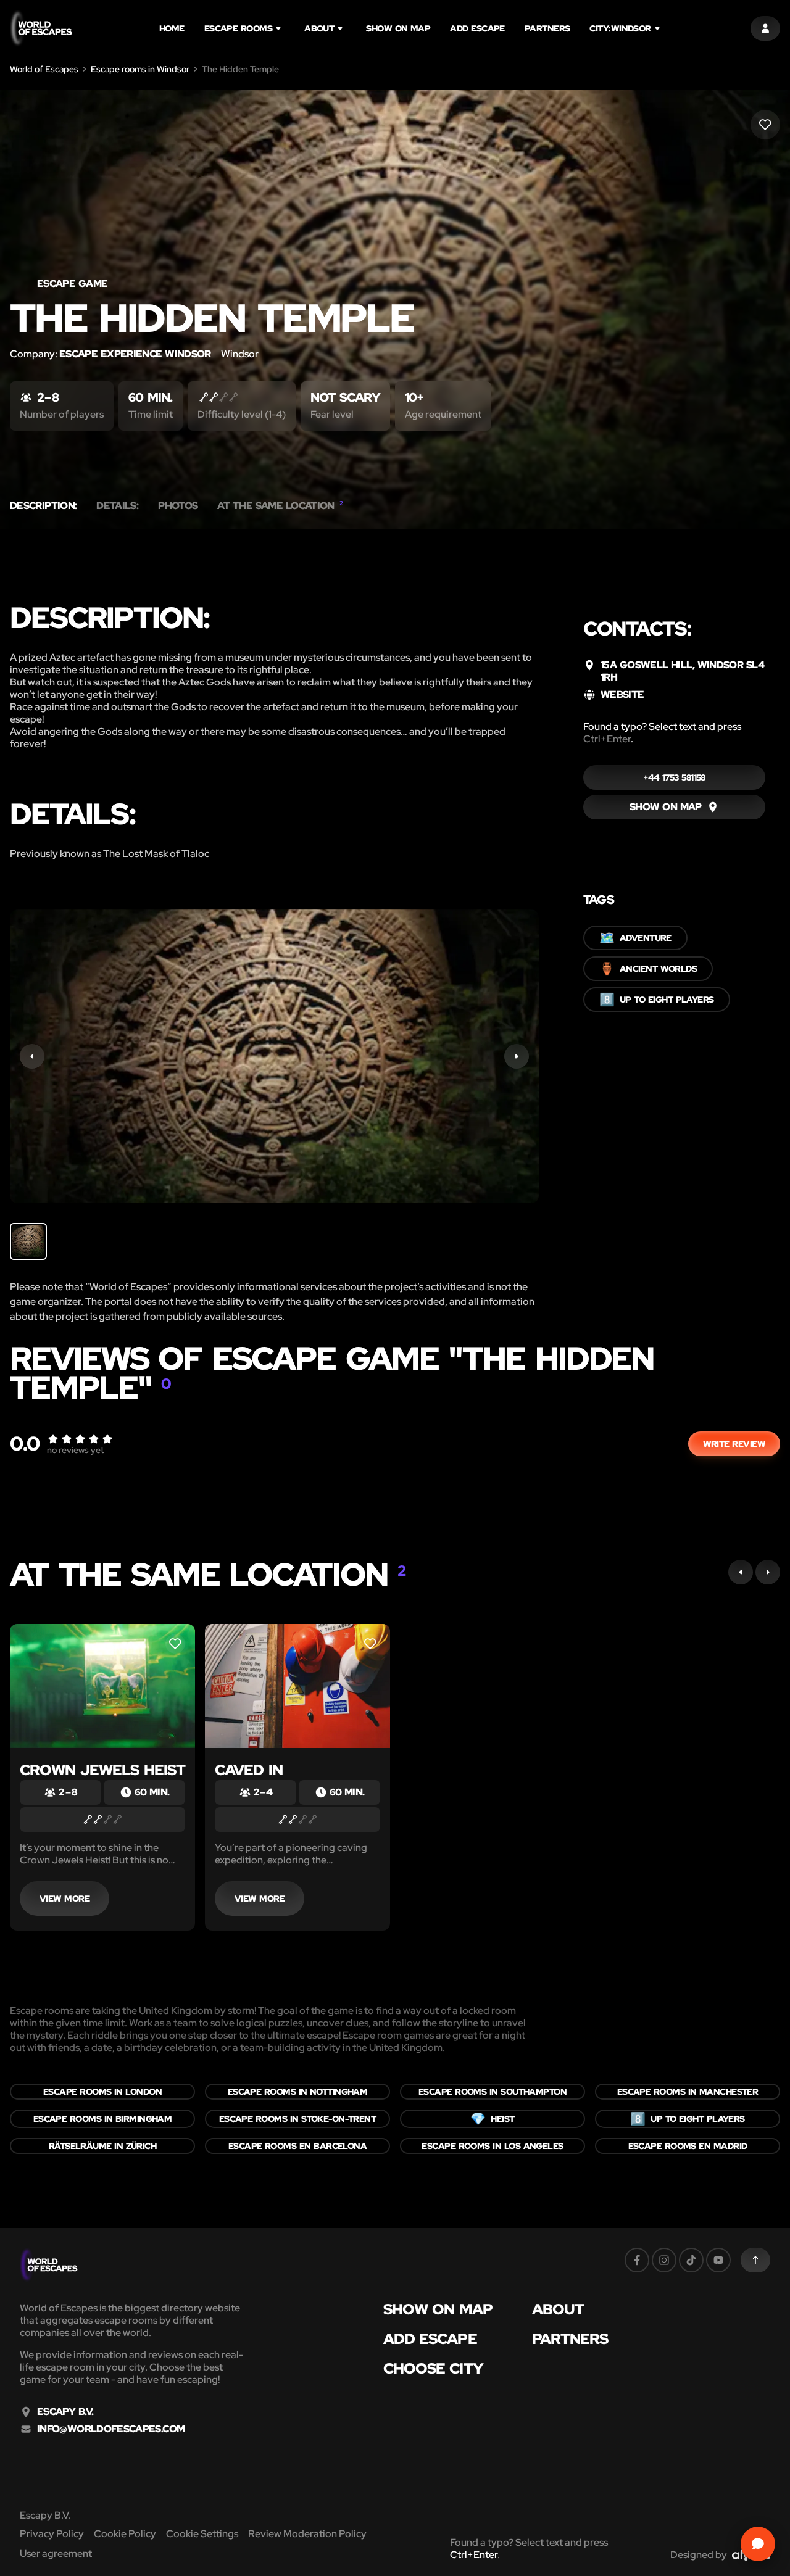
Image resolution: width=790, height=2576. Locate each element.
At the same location (280, 506)
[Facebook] (637, 2260)
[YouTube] (718, 2260)
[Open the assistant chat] (758, 2544)
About (319, 28)
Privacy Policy (52, 2534)
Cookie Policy (125, 2534)
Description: (43, 506)
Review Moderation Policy (307, 2534)
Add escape (477, 28)
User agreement (56, 2553)
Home (172, 28)
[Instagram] (664, 2260)
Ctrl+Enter (607, 739)
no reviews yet (75, 1450)
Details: (117, 506)
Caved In (249, 1770)
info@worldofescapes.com (111, 2429)
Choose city (433, 2369)
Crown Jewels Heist (102, 1770)
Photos (178, 506)
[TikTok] (691, 2260)
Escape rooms (238, 28)
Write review (734, 1444)
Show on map (398, 28)
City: (620, 28)
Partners (547, 28)
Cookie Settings (202, 2534)
